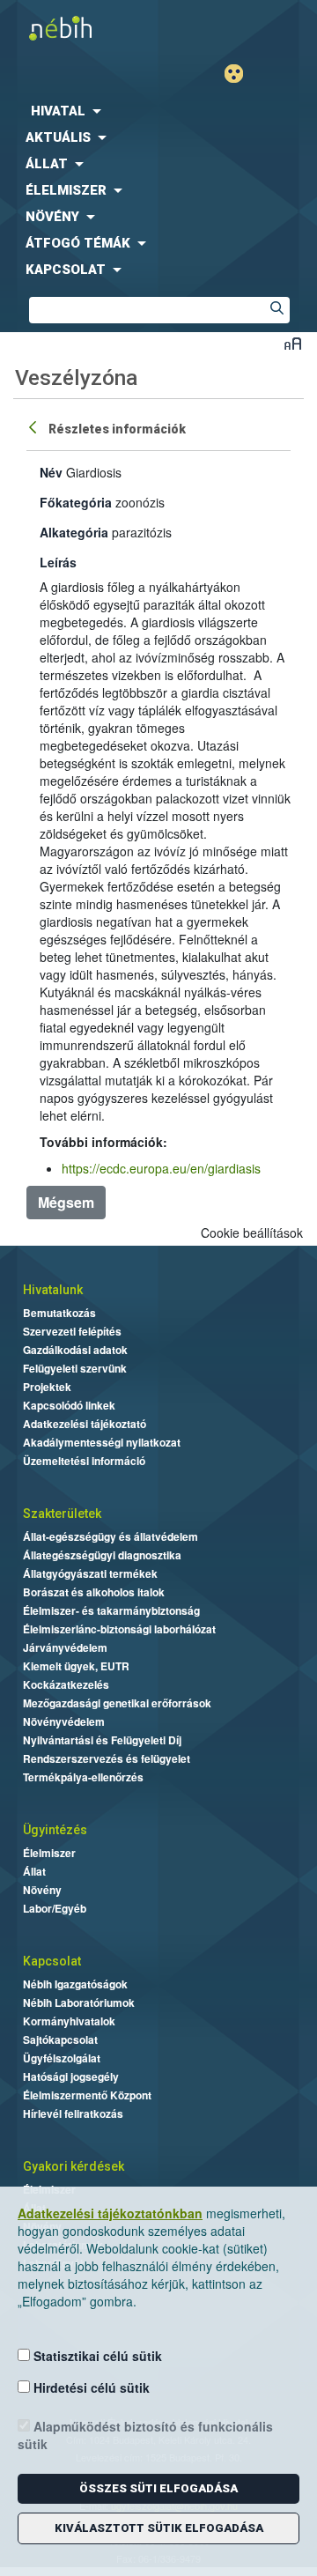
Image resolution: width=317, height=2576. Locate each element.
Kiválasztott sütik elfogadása (159, 2528)
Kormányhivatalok (69, 2021)
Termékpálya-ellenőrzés (83, 1777)
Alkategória (74, 532)
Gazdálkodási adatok (75, 1350)
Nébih (79, 28)
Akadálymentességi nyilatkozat (102, 1442)
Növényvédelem (64, 1721)
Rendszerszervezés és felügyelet (107, 1758)
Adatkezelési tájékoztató (85, 1424)
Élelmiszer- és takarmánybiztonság (111, 1610)
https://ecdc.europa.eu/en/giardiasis (161, 1168)
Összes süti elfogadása (158, 2488)
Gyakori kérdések (74, 2166)
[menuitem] (158, 111)
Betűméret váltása (293, 343)
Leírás (58, 562)
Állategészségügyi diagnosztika (102, 1555)
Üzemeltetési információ (84, 1461)
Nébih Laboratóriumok (79, 2002)
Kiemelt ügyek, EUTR (76, 1666)
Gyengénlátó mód (241, 74)
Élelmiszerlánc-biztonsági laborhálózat (119, 1629)
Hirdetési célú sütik (90, 2387)
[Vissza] (34, 426)
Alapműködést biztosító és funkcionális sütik (145, 2435)
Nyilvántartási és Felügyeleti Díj (102, 1740)
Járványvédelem (65, 1647)
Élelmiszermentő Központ (87, 2095)
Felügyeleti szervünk (75, 1368)
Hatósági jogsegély (71, 2076)
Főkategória (76, 502)
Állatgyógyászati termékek (90, 1573)
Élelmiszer (49, 1853)
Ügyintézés (55, 1830)
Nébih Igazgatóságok (75, 1984)
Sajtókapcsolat (60, 2039)
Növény (42, 1890)
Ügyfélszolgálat (62, 2058)
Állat (34, 1871)
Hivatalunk (53, 1290)
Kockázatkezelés (66, 1684)
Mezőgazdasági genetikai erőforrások (117, 1703)
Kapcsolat (52, 1961)
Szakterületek (62, 1514)
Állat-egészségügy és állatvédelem (111, 1536)
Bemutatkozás (59, 1313)
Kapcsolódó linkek (69, 1405)
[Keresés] (276, 310)
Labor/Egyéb (55, 1908)
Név (51, 472)
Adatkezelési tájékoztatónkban (110, 2213)
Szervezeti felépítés (72, 1331)
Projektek (47, 1387)
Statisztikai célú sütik (96, 2356)
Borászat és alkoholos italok (94, 1592)
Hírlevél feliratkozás (73, 2113)
